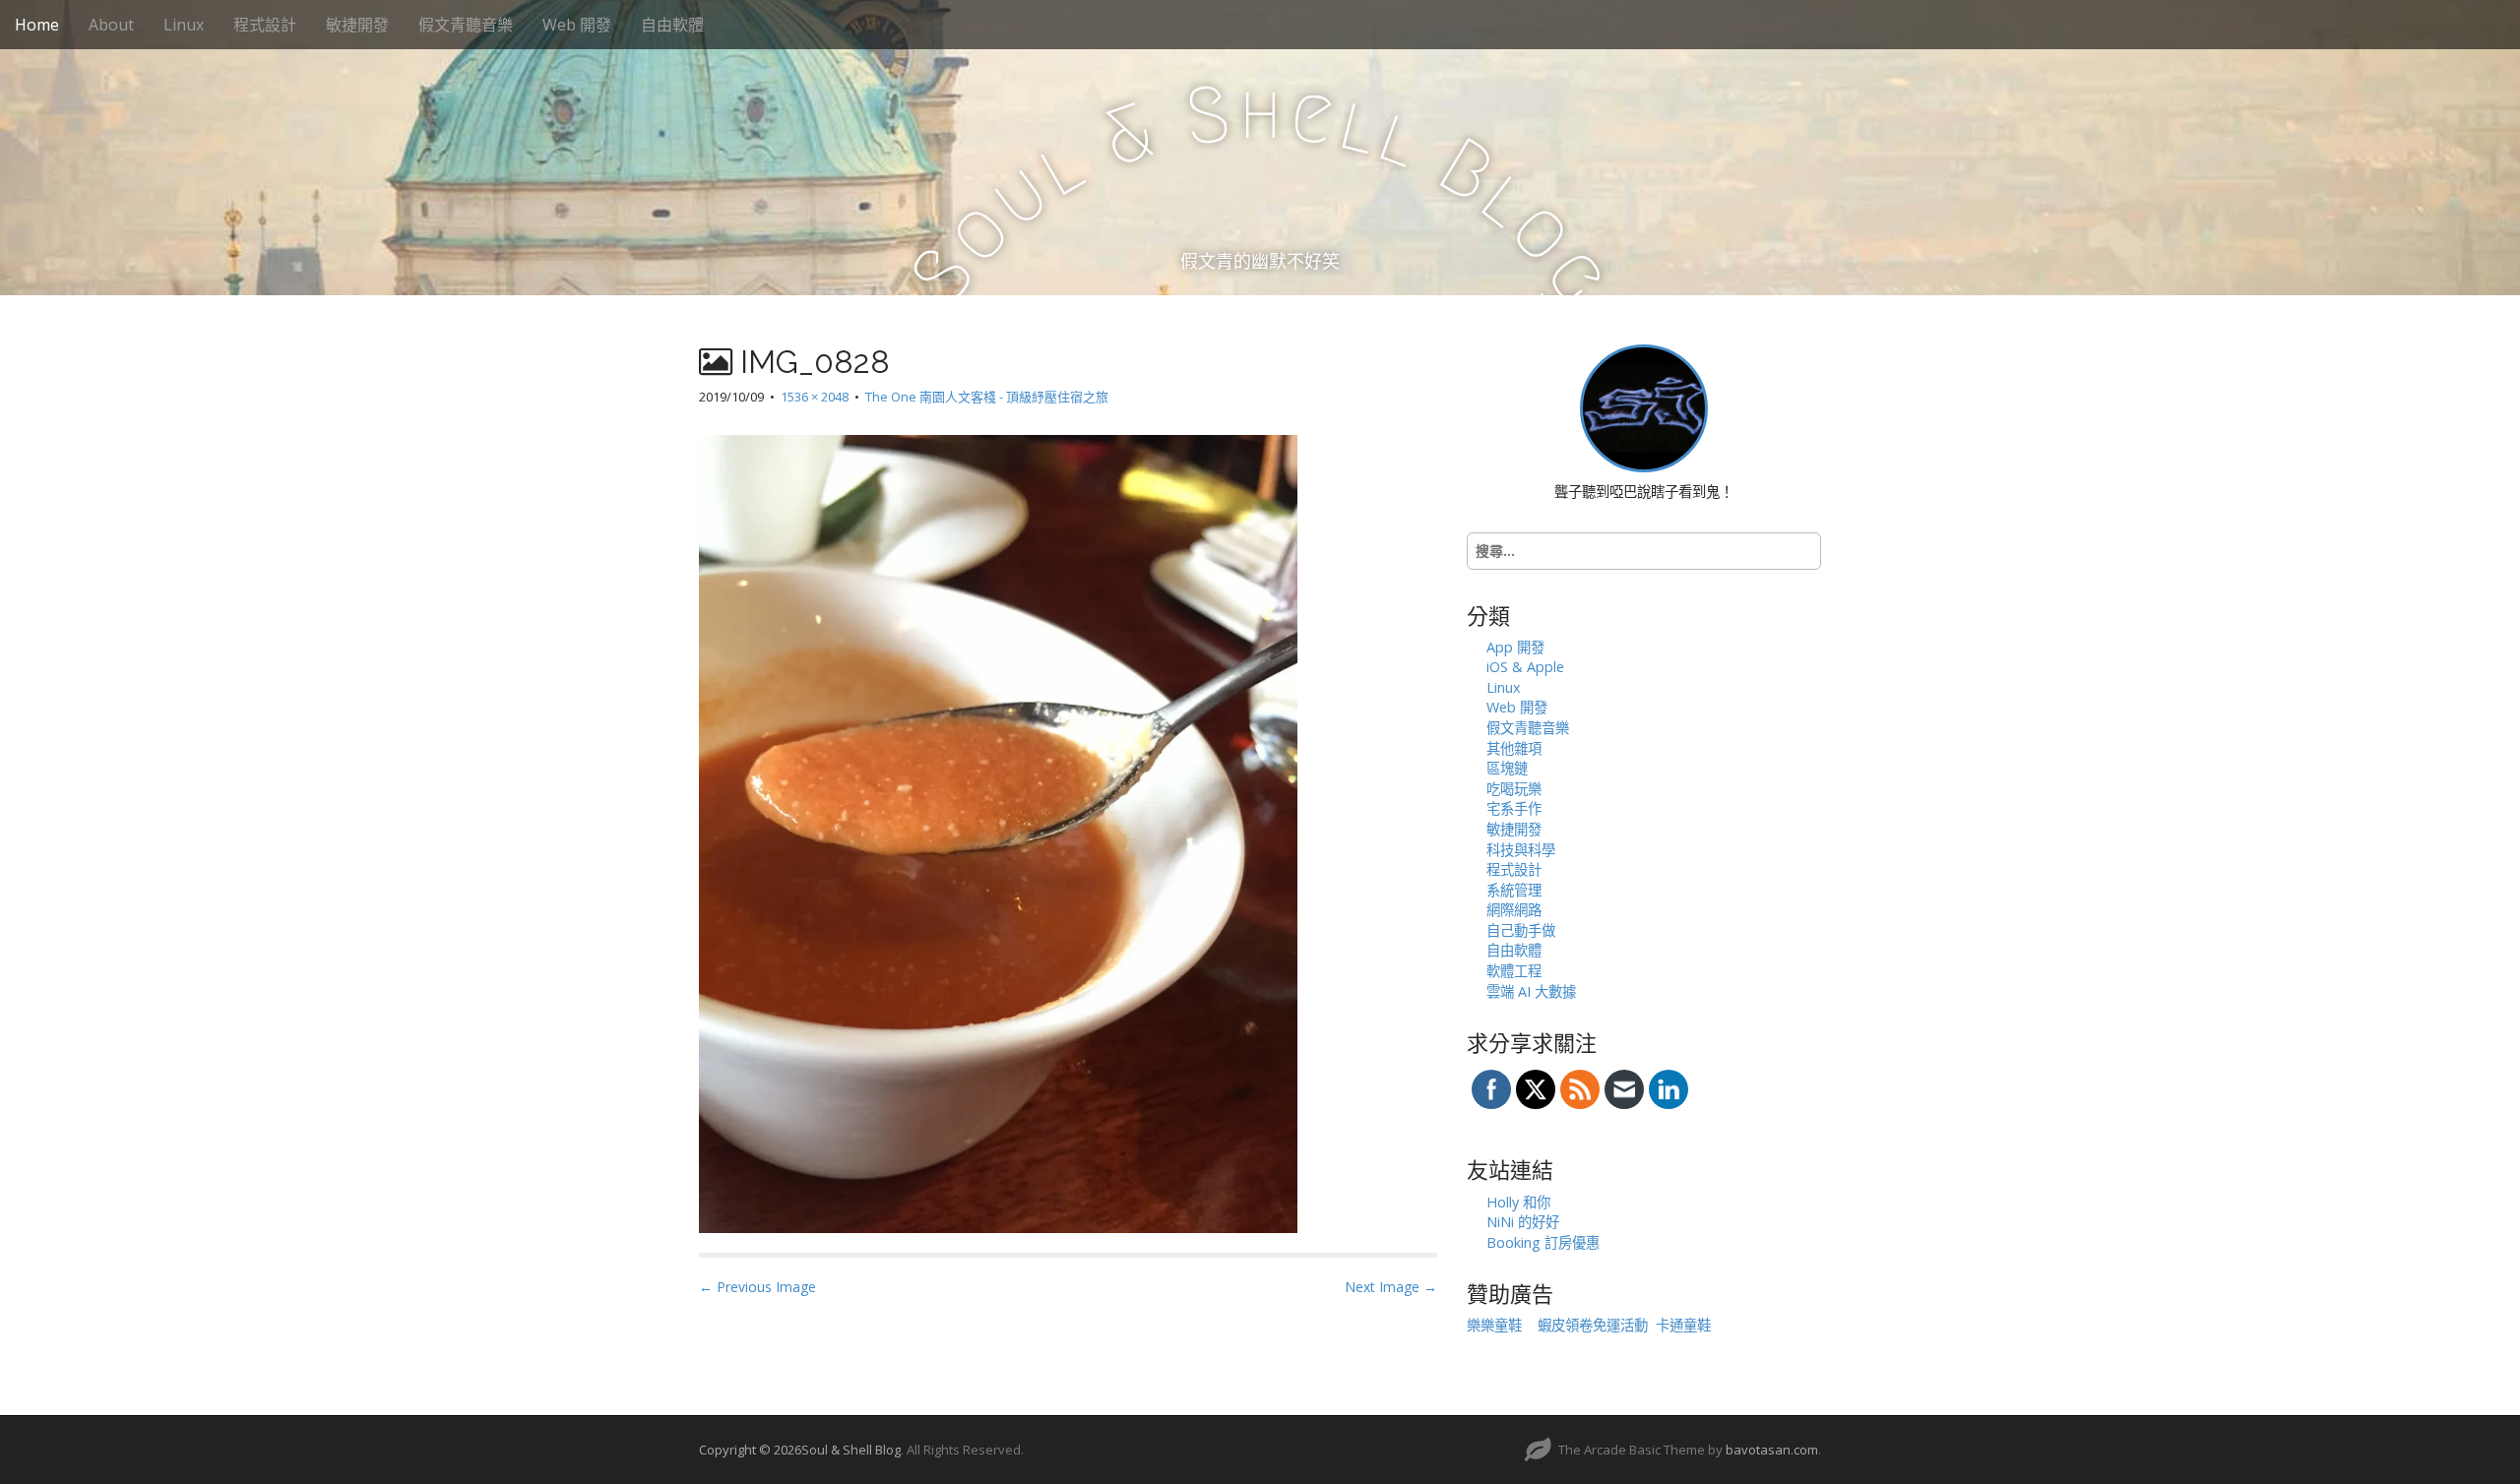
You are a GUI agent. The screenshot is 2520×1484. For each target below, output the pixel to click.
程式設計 (265, 25)
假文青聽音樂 (466, 25)
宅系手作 (1514, 808)
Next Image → (1391, 1287)
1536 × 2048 (815, 397)
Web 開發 (577, 25)
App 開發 (1515, 647)
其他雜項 (1514, 748)
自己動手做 (1521, 930)
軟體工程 (1514, 971)
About (111, 25)
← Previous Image (757, 1287)
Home (37, 25)
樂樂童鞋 (1494, 1325)
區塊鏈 (1507, 768)
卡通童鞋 (1683, 1325)
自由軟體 (672, 25)
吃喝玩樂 (1514, 789)
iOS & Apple (1525, 667)
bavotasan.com (1772, 1450)
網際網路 (1514, 910)
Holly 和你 (1518, 1202)
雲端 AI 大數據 (1531, 991)
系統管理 (1514, 890)
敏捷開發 (357, 25)
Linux (184, 25)
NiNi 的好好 (1523, 1222)
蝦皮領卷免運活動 (1593, 1325)
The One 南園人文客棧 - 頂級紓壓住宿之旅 (987, 397)
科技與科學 (1521, 850)
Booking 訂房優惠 (1543, 1242)
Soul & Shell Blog (851, 1450)
